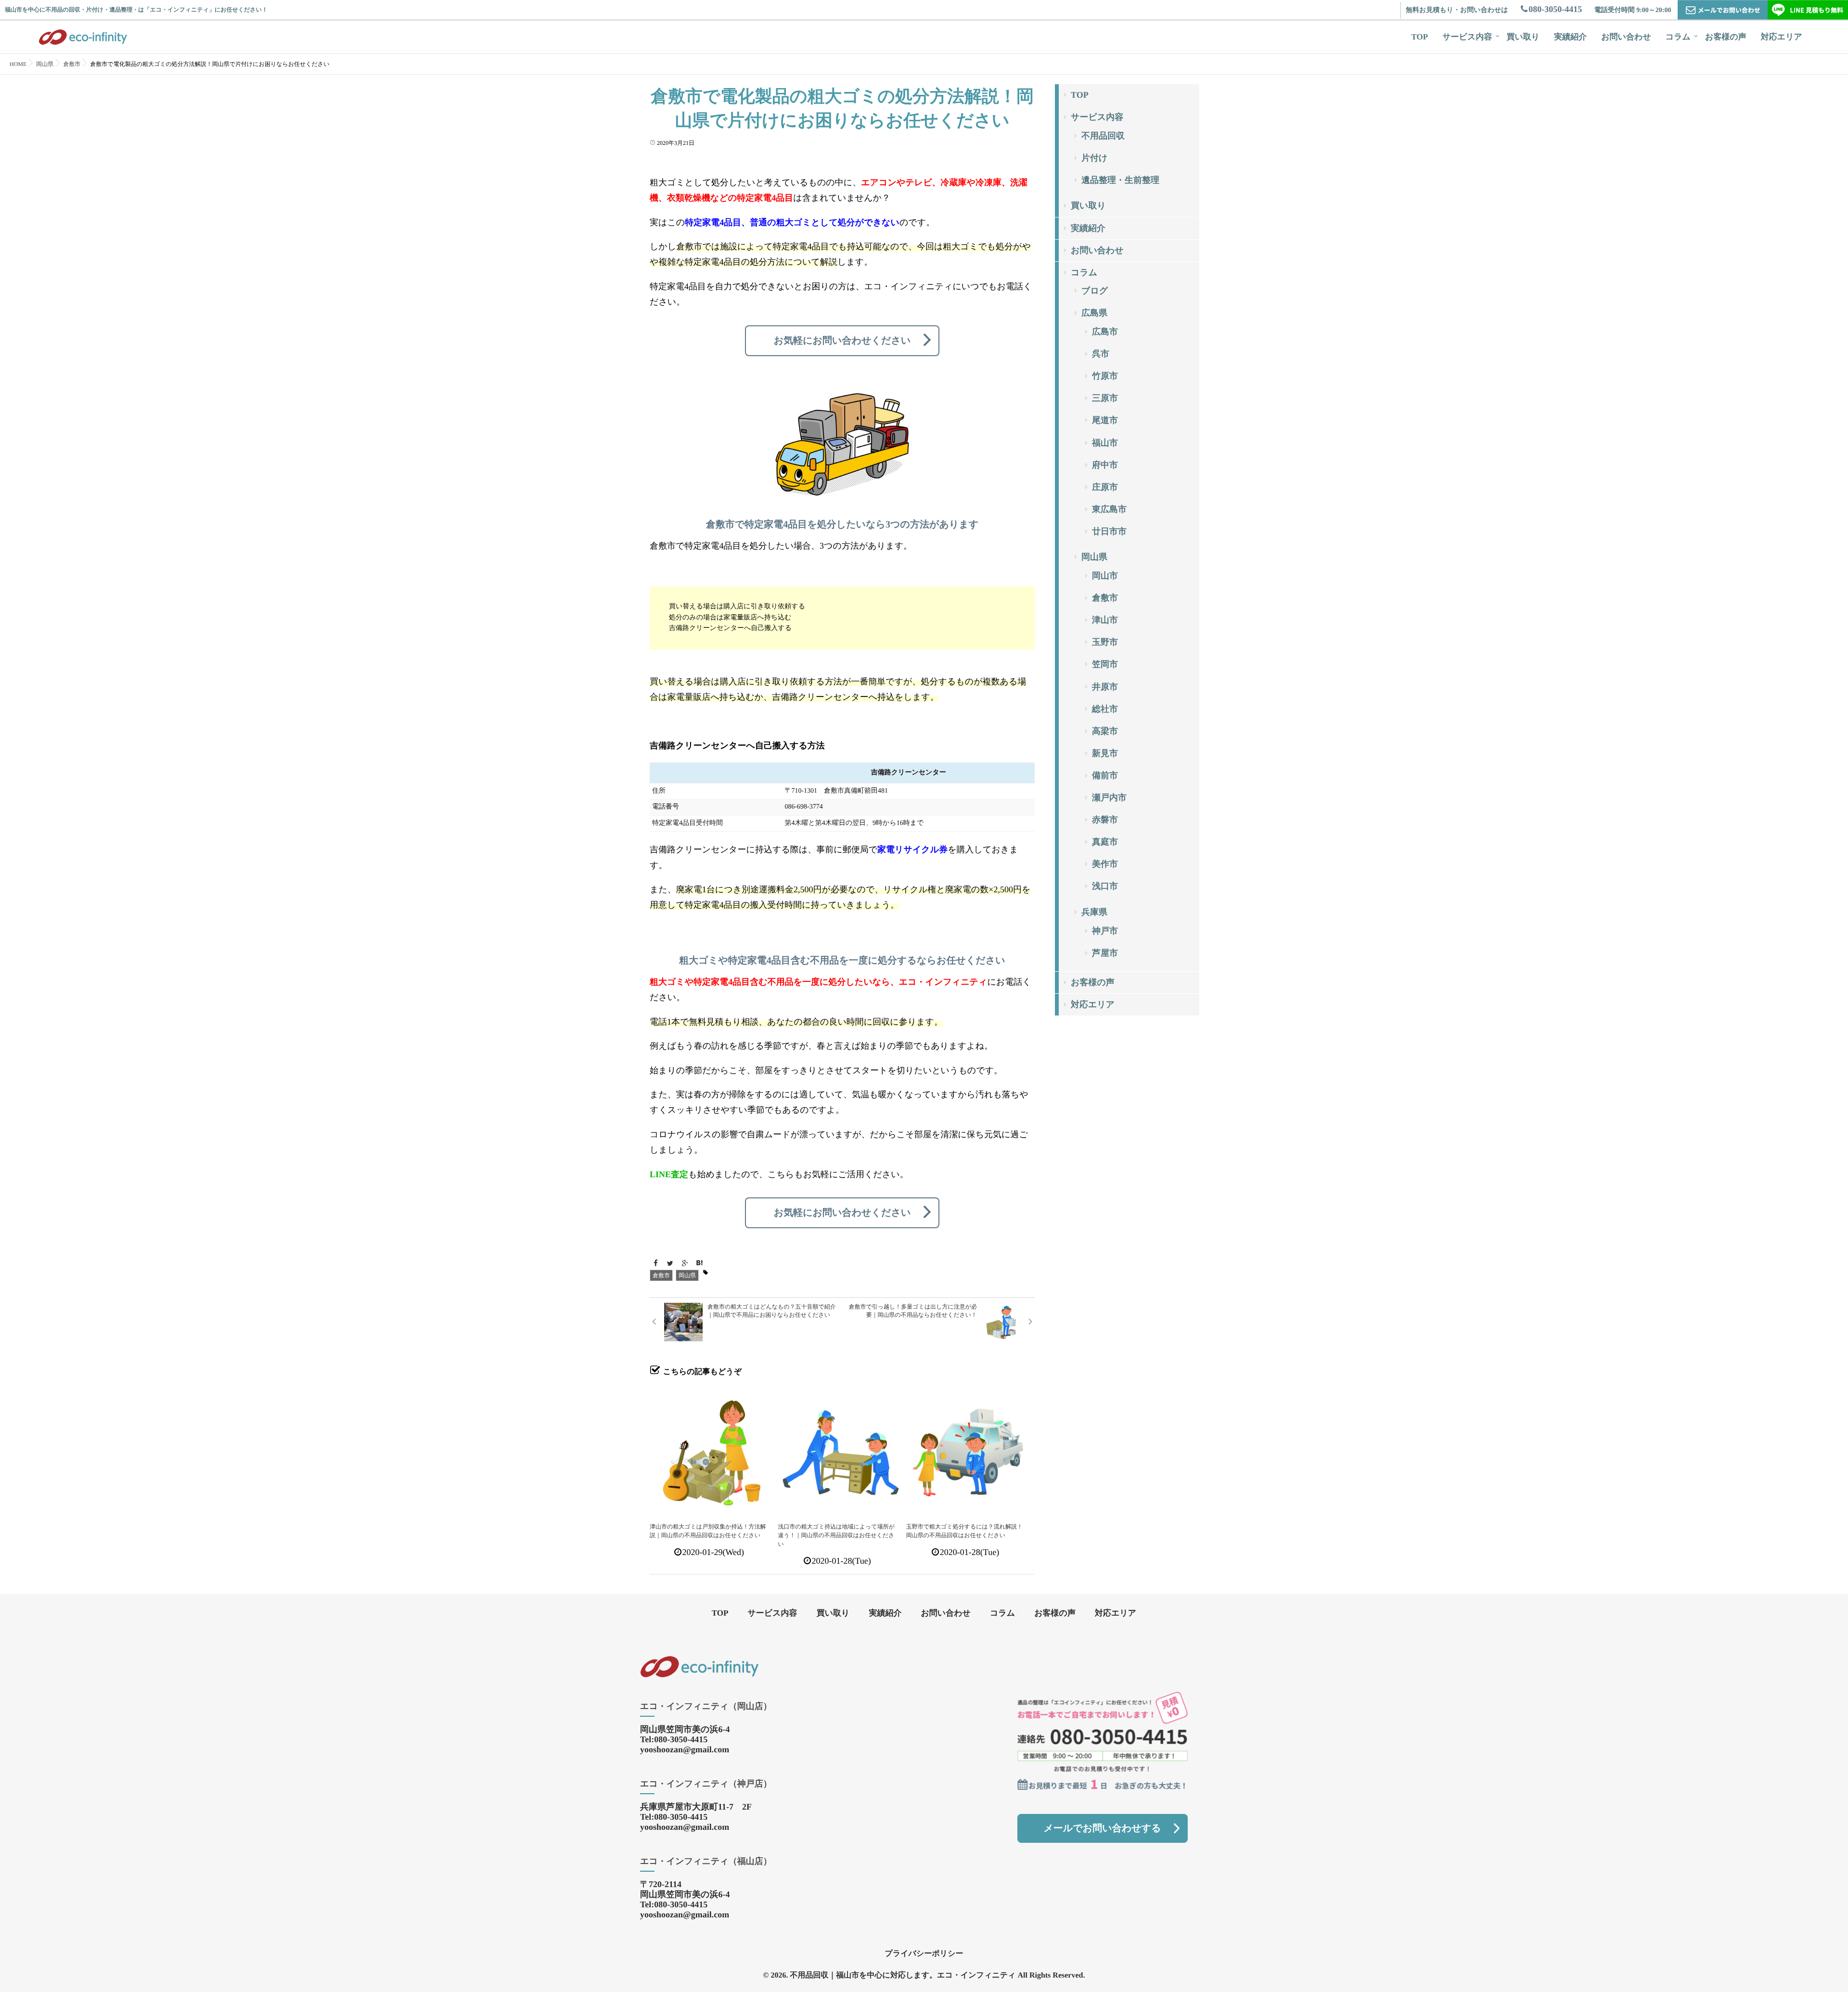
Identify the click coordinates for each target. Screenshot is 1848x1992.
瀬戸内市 (1109, 797)
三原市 (1105, 398)
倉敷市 (661, 1275)
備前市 (1105, 775)
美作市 (1105, 864)
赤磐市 (1105, 820)
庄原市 (1105, 487)
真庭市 (1105, 842)
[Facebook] (655, 1264)
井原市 (1105, 687)
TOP (1420, 37)
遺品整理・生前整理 (1120, 180)
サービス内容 (1467, 37)
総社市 (1105, 709)
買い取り (1523, 37)
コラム (1678, 37)
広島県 (1094, 313)
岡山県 (687, 1275)
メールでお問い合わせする (1102, 1828)
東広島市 (1109, 509)
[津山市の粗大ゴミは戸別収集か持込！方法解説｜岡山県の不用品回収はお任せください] (713, 1449)
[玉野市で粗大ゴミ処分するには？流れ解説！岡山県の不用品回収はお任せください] (970, 1449)
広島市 (1105, 332)
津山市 (1105, 620)
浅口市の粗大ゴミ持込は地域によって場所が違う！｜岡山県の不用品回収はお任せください (836, 1535)
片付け (1094, 158)
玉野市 (1105, 642)
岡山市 (1105, 576)
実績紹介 (1570, 37)
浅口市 (1105, 886)
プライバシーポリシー (924, 1954)
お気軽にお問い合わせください (842, 341)
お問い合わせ (1626, 37)
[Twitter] (670, 1264)
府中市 (1105, 465)
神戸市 (1105, 931)
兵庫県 (1094, 912)
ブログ (1095, 291)
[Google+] (685, 1264)
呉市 (1101, 354)
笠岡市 (1105, 664)
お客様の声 (1726, 37)
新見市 (1105, 753)
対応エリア (1782, 37)
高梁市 (1105, 731)
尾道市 (1105, 420)
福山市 (1105, 443)
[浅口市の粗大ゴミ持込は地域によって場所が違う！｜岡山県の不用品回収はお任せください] (841, 1449)
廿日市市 (1109, 531)
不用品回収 (1103, 136)
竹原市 (1105, 376)
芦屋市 (1105, 953)
